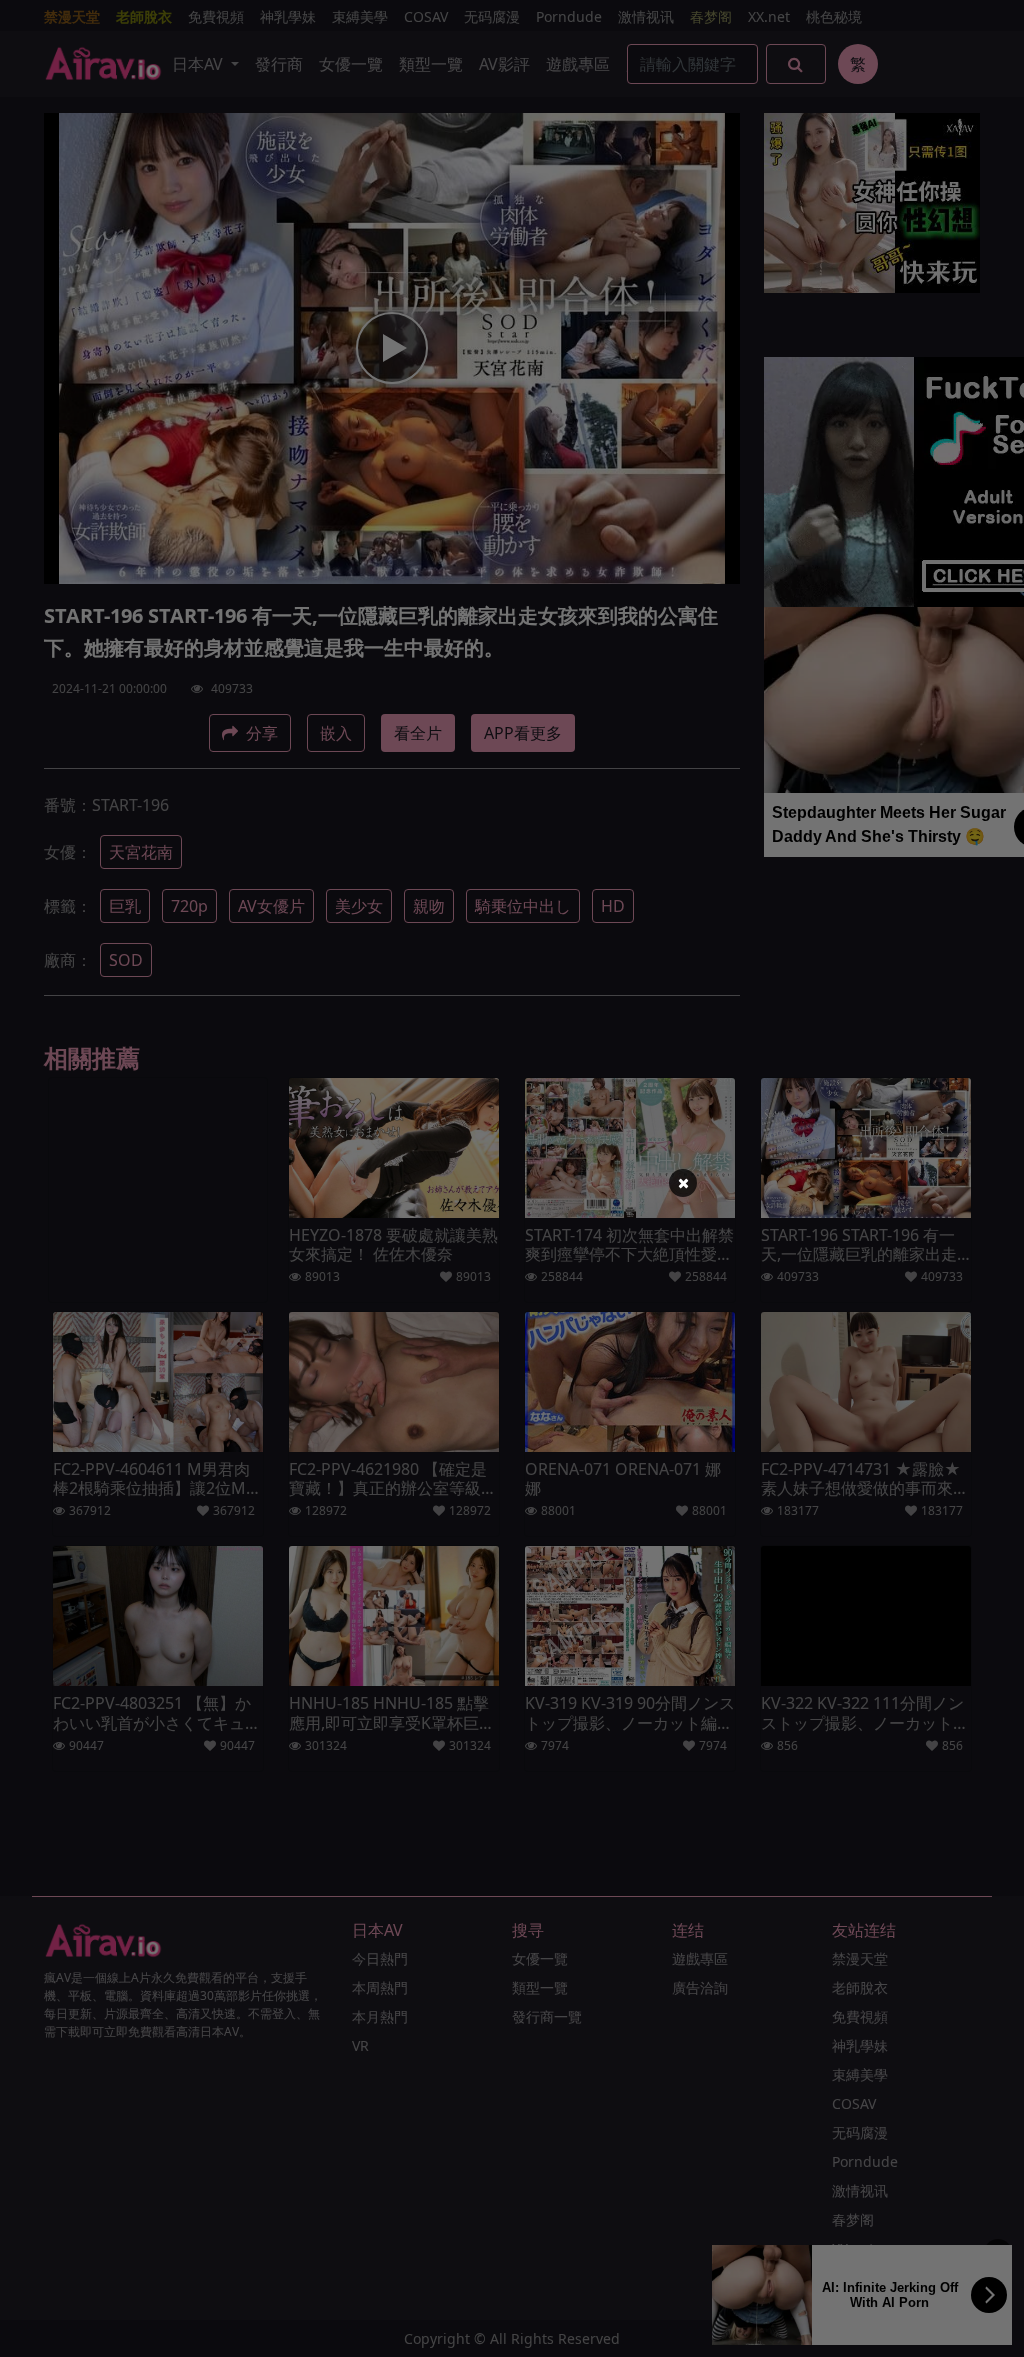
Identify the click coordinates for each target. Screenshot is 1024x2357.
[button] (683, 1183)
